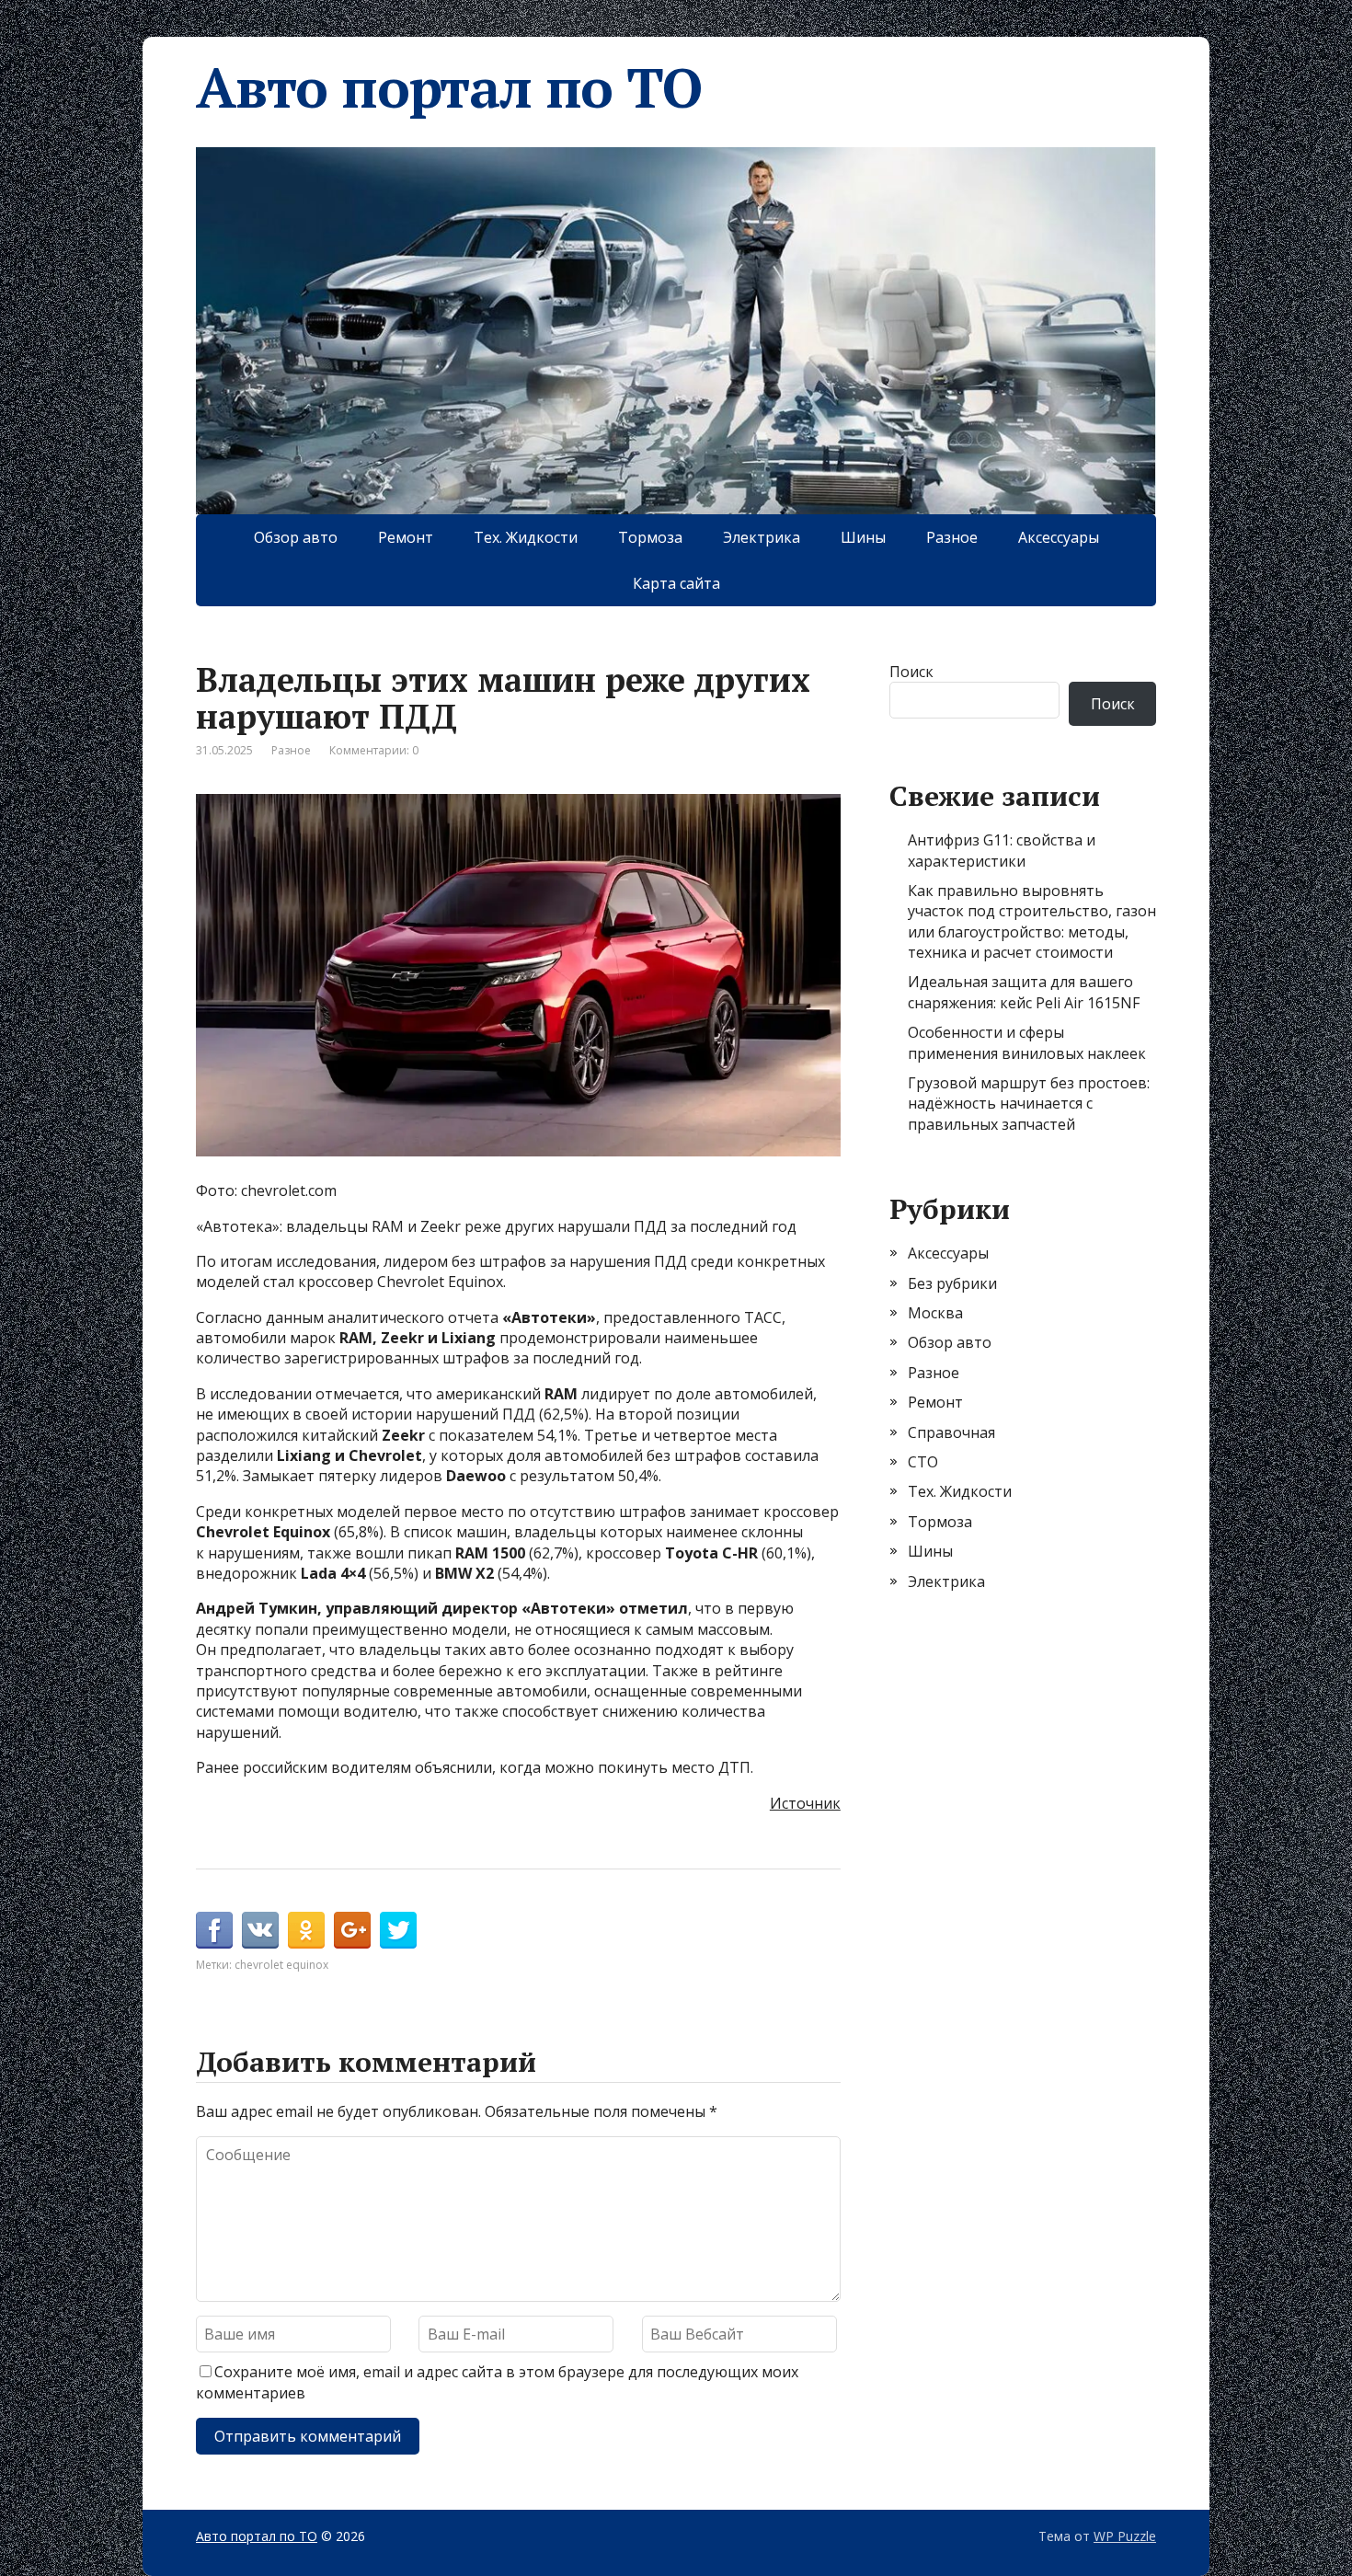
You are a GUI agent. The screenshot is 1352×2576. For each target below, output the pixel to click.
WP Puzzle (1125, 2536)
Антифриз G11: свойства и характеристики (1002, 850)
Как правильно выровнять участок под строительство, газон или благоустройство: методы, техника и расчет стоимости (1032, 921)
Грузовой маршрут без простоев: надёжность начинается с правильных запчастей (1029, 1104)
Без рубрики (952, 1283)
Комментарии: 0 (374, 750)
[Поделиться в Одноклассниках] (306, 1930)
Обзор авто (296, 537)
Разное (952, 537)
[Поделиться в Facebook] (214, 1930)
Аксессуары (1059, 537)
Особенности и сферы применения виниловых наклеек (1027, 1042)
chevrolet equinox (281, 1965)
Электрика (762, 537)
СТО (923, 1462)
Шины (863, 537)
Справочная (951, 1432)
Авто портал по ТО (449, 87)
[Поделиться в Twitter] (398, 1930)
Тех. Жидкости (526, 537)
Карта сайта (676, 583)
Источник (805, 1803)
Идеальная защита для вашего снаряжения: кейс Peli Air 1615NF (1024, 992)
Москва (935, 1313)
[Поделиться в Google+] (352, 1930)
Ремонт (406, 537)
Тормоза (650, 537)
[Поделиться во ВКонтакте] (260, 1930)
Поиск (911, 672)
